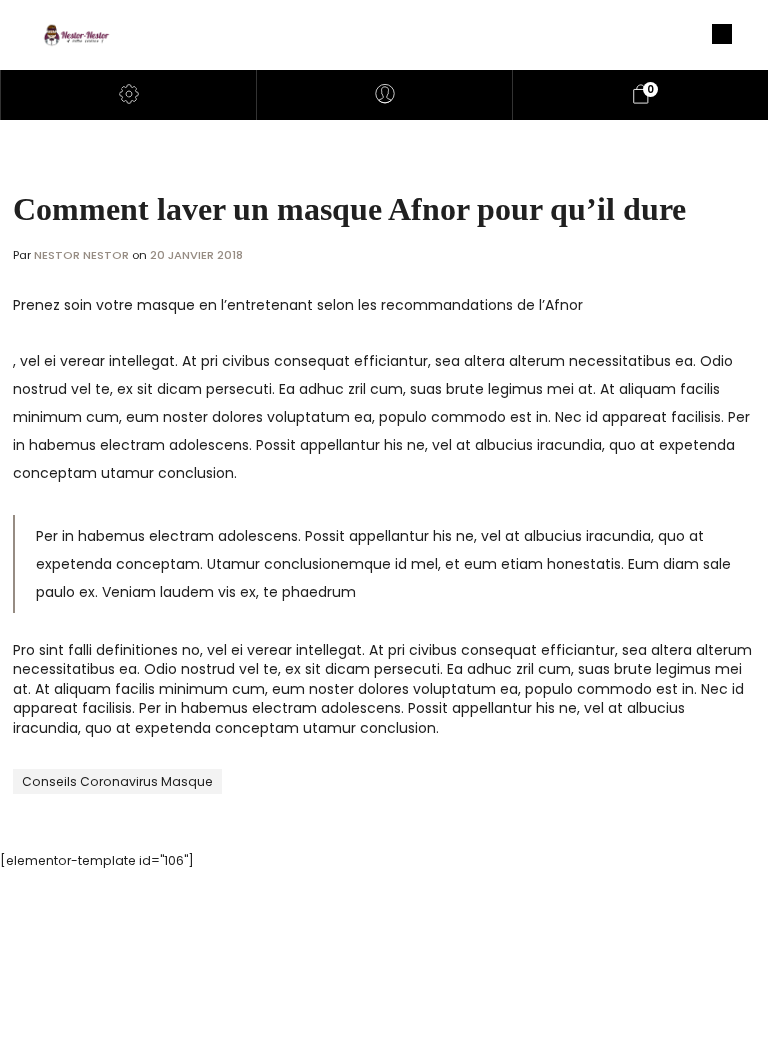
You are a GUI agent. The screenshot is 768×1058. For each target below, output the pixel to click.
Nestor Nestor (83, 255)
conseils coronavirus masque (117, 781)
